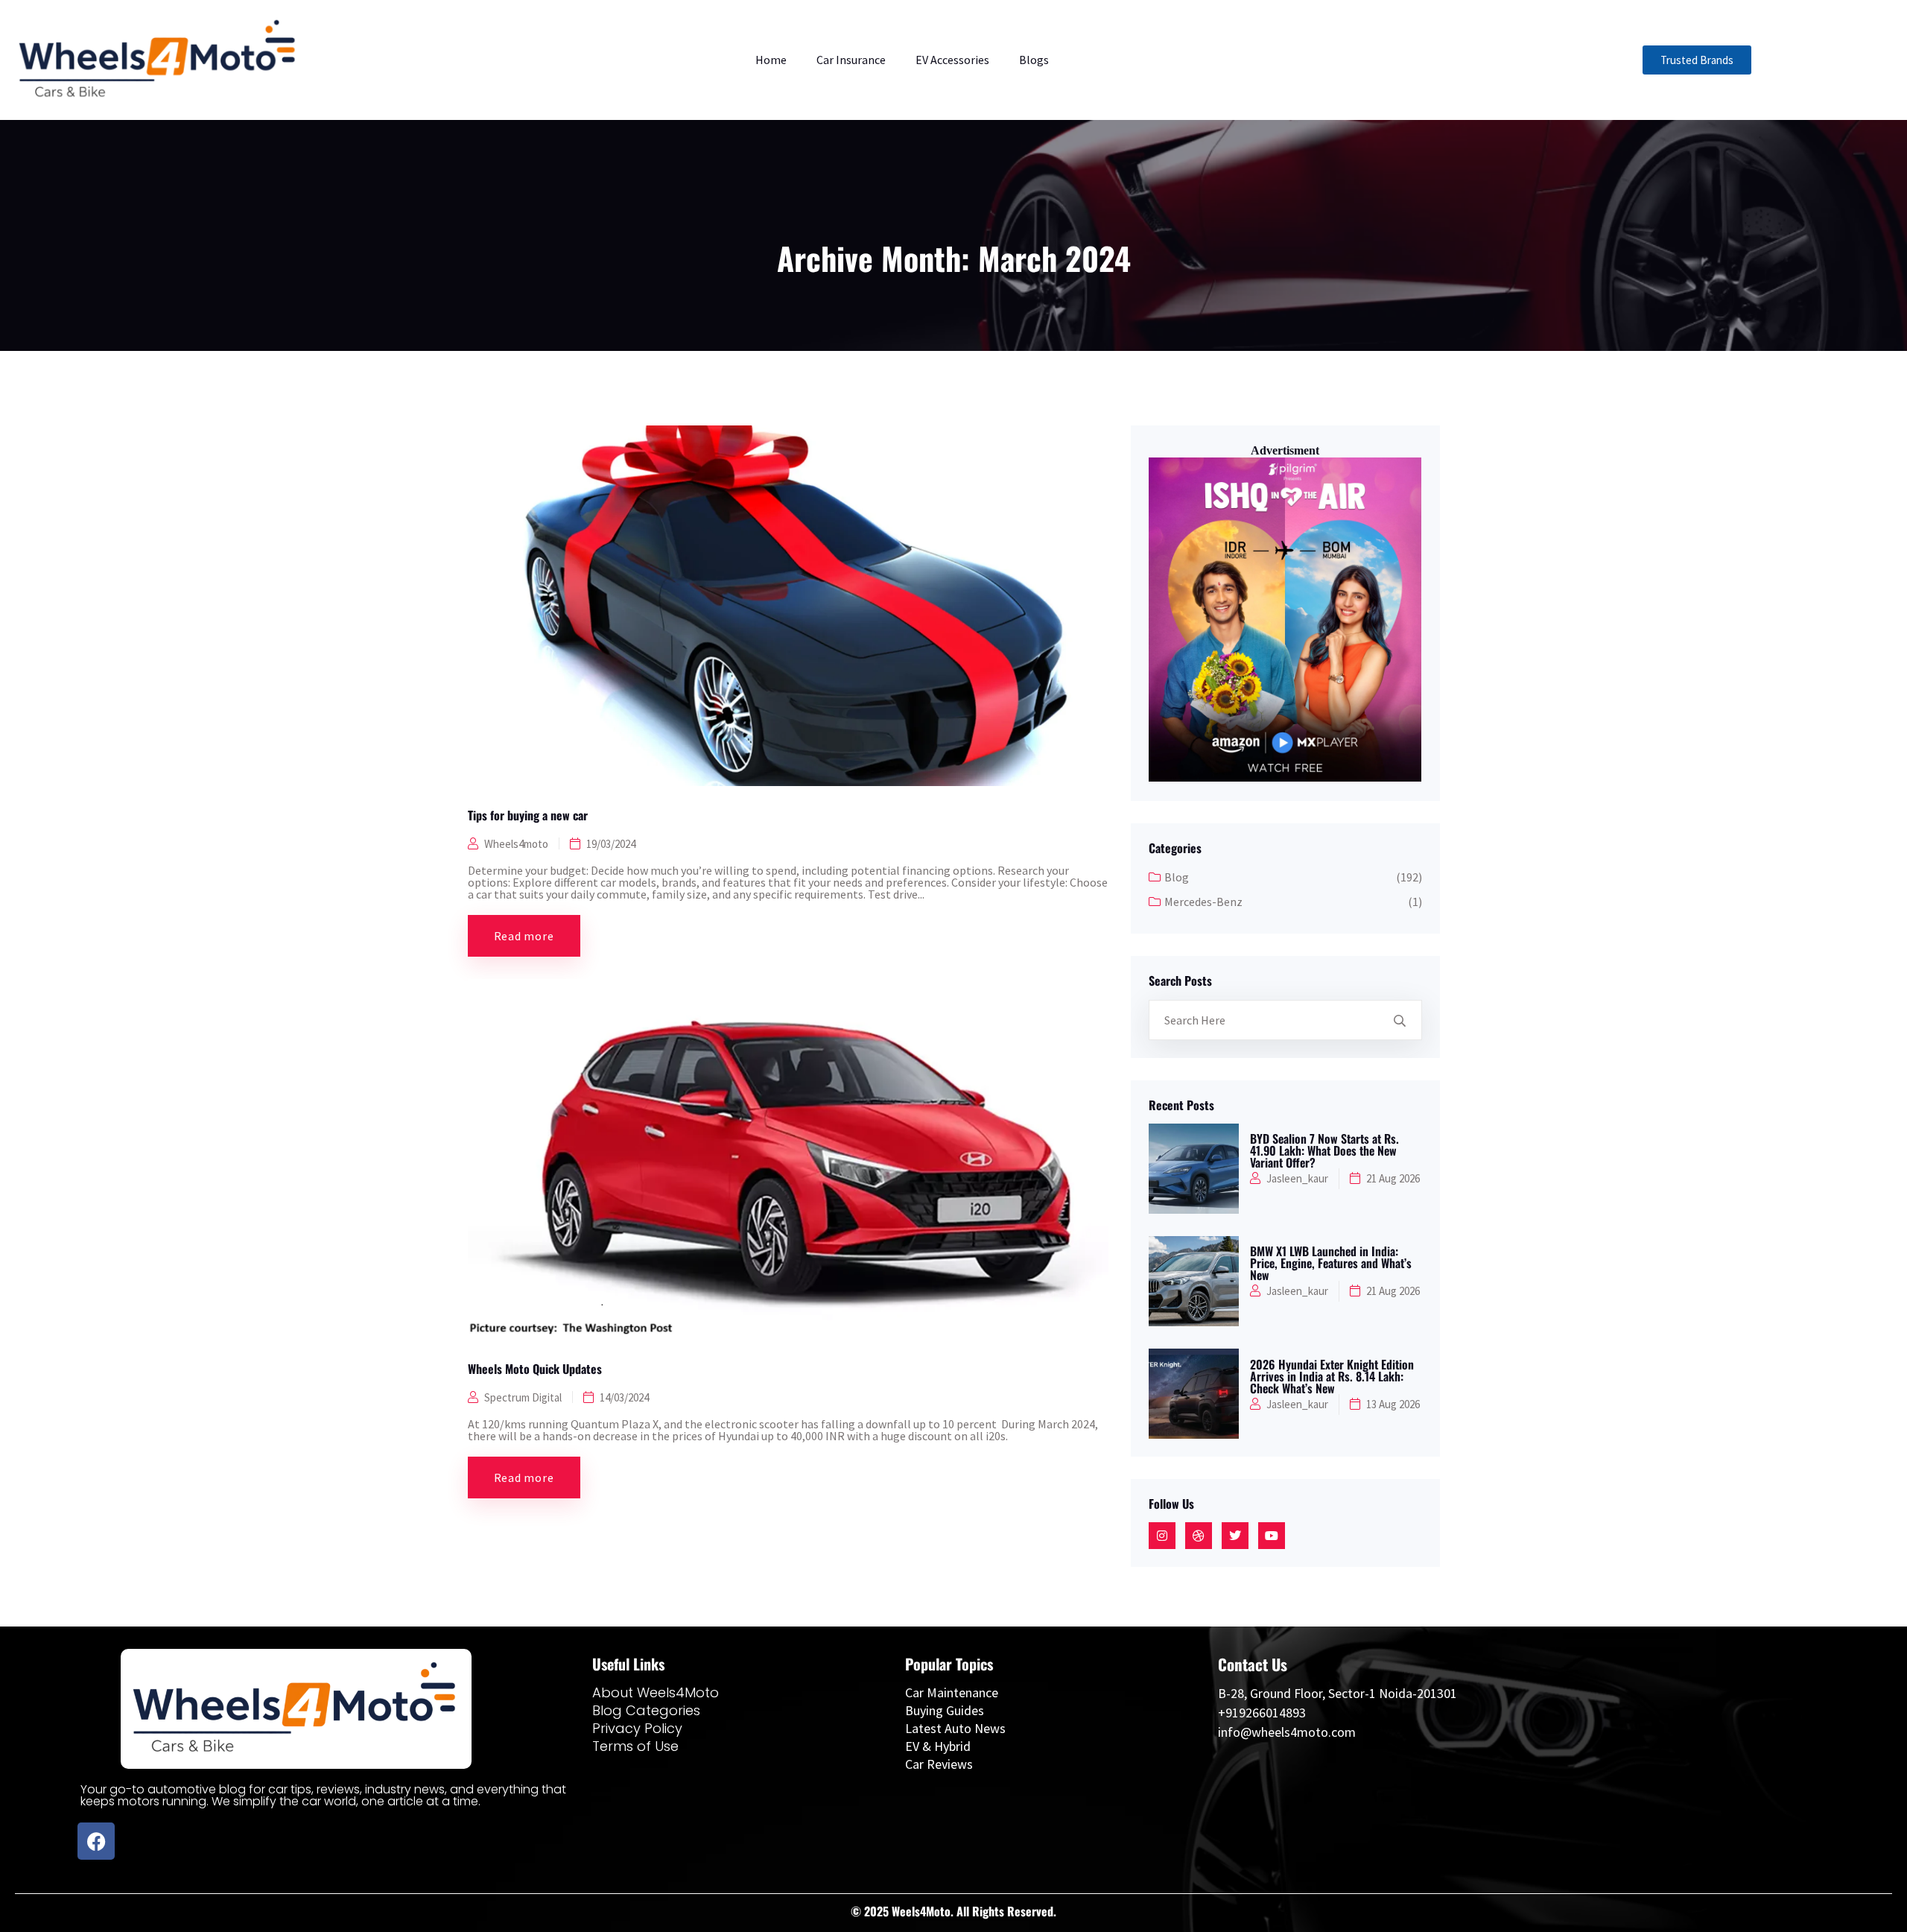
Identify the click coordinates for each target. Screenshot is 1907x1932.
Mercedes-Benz (1203, 902)
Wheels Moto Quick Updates (535, 1369)
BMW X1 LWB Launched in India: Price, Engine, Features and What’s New (1331, 1263)
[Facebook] (96, 1841)
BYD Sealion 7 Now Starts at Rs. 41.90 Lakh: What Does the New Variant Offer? (1324, 1150)
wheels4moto (516, 844)
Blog (1177, 877)
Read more (524, 936)
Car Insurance (851, 60)
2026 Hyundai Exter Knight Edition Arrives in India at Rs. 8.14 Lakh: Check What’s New (1332, 1376)
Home (771, 60)
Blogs (1034, 60)
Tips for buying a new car (528, 815)
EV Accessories (952, 60)
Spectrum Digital (523, 1397)
